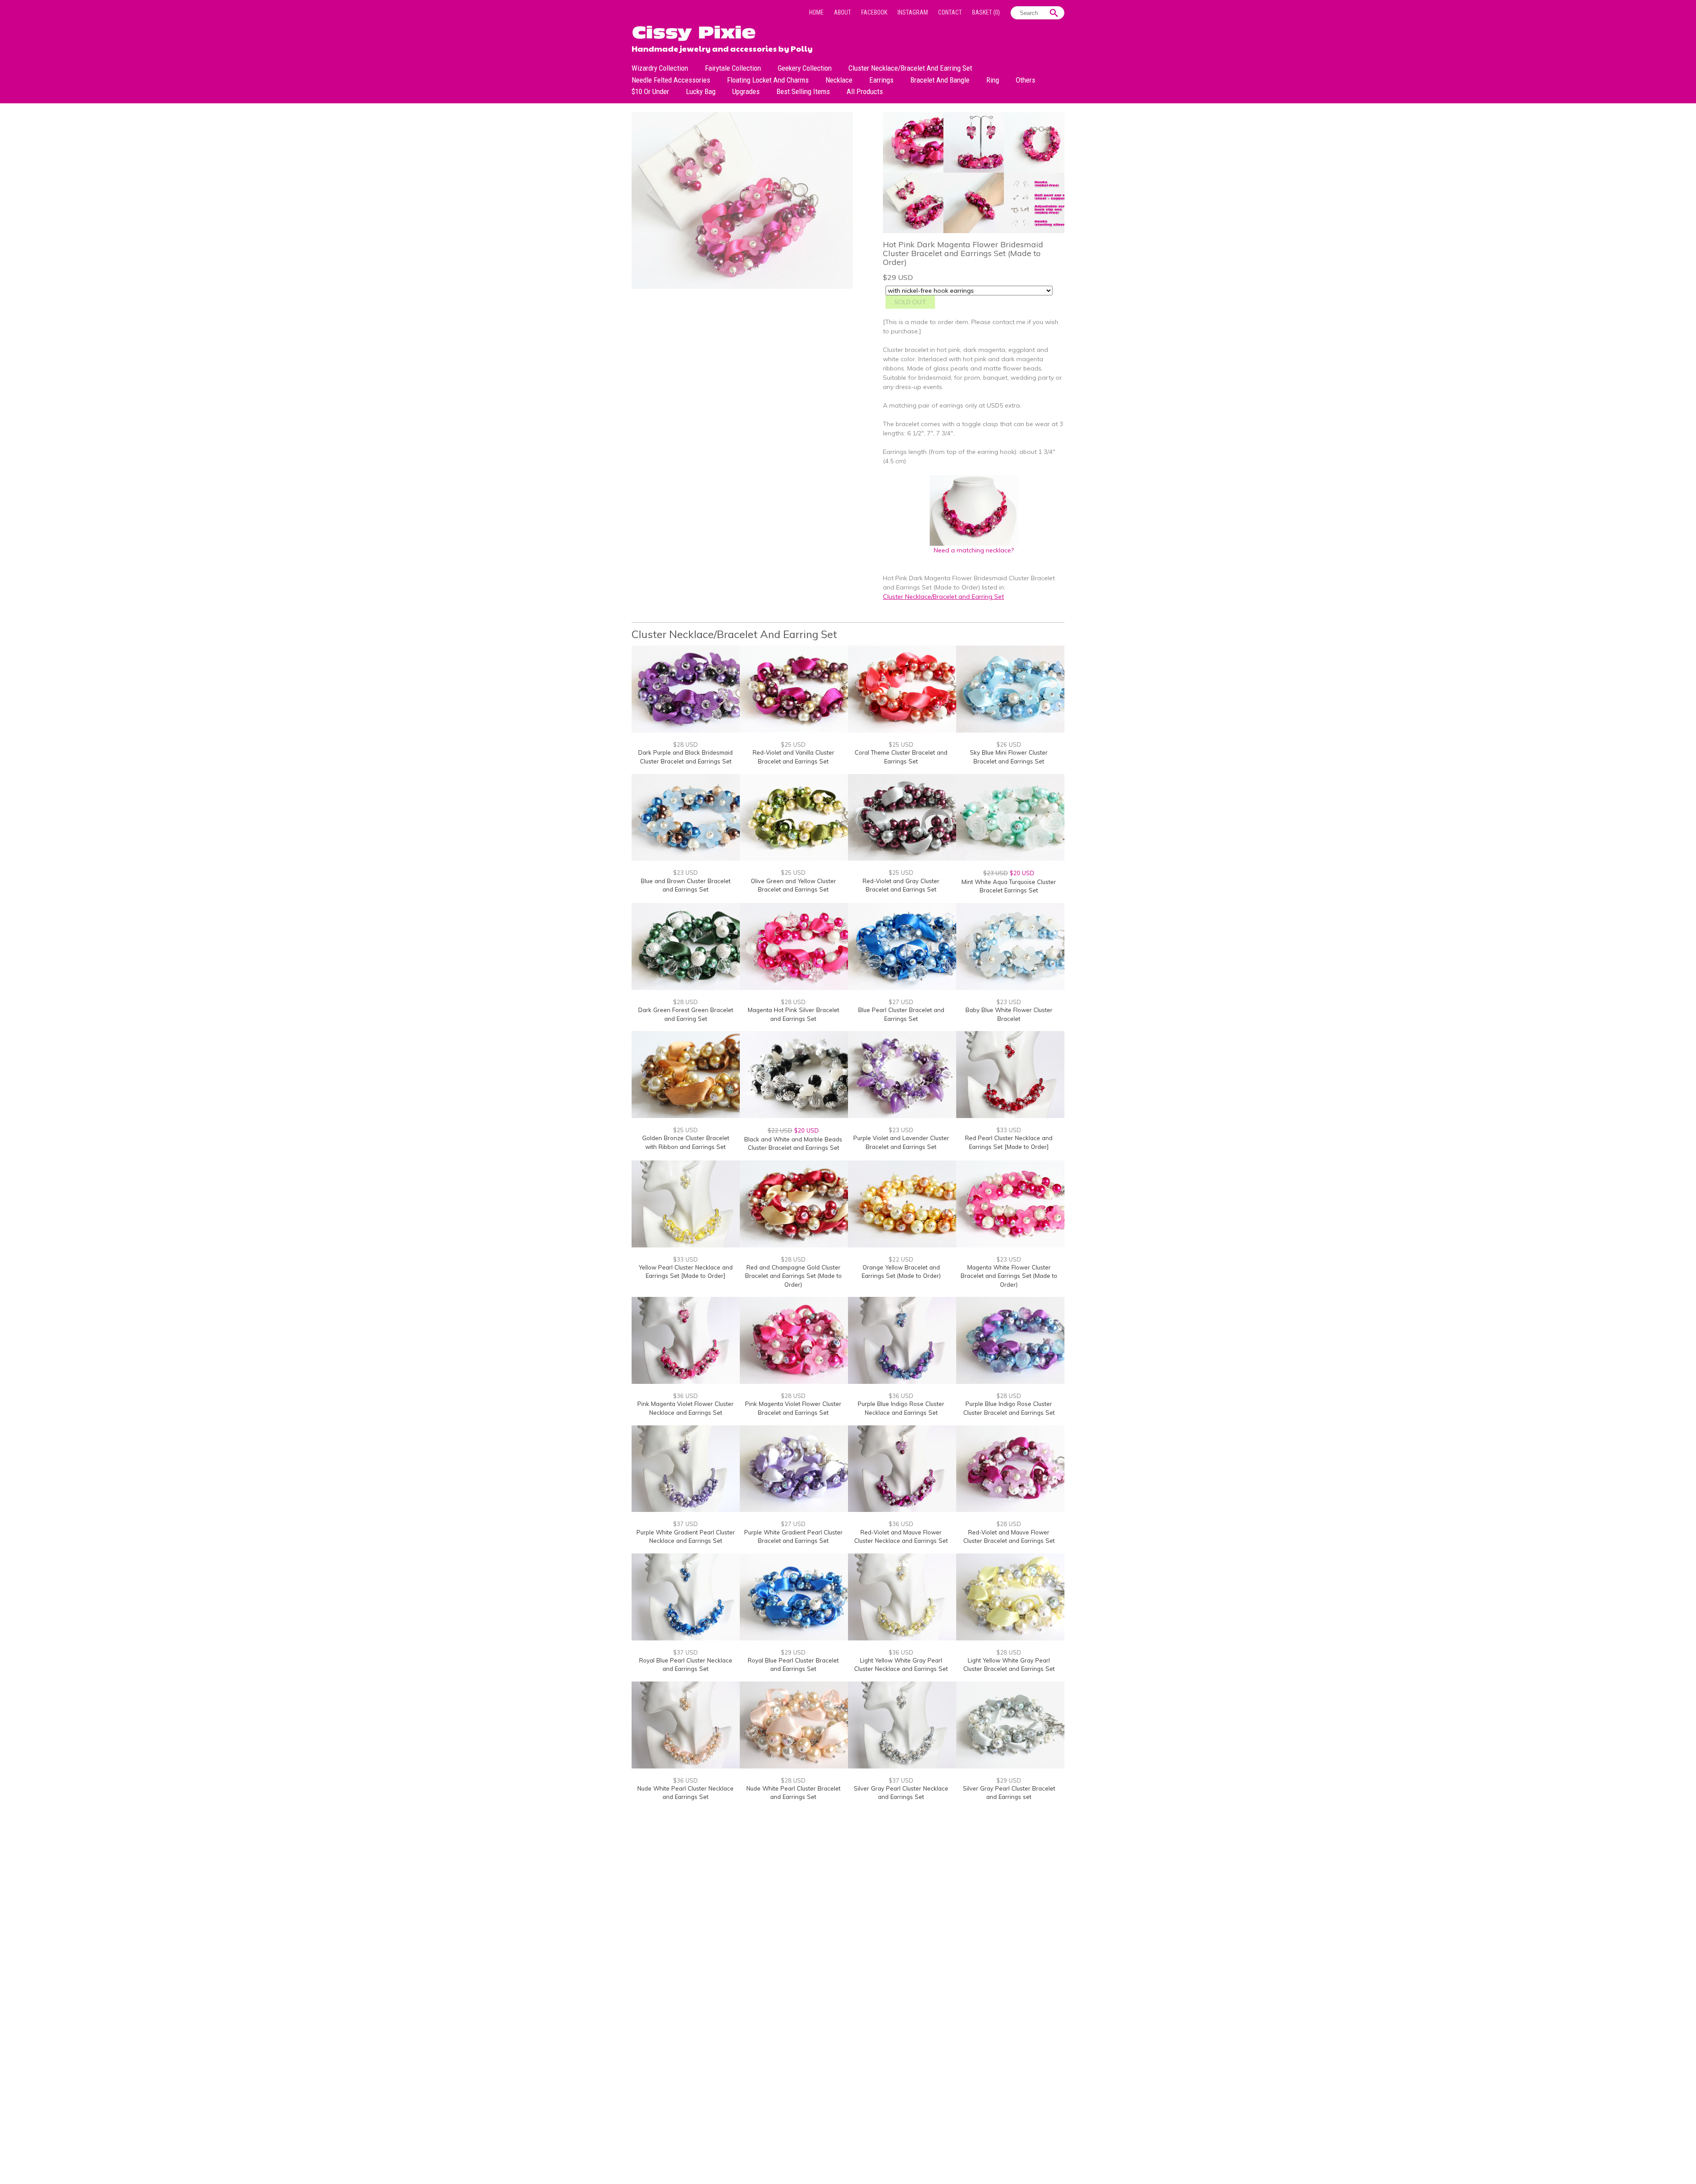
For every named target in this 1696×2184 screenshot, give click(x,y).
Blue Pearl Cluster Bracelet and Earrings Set (901, 1014)
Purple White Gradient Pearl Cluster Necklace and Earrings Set (686, 1537)
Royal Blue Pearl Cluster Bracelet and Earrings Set (793, 1665)
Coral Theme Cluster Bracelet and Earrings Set (901, 757)
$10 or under (650, 91)
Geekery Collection (805, 68)
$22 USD (901, 1259)
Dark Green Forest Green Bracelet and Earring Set (686, 1014)
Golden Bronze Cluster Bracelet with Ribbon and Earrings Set (686, 1142)
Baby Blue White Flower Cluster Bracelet (1009, 1014)
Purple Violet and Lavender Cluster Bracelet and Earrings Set (901, 1142)
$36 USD (685, 1396)
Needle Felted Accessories (671, 80)
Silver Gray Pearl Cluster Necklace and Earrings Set (901, 1793)
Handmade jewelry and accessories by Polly (722, 48)
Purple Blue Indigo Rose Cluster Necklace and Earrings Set (901, 1408)
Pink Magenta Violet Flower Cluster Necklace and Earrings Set (685, 1408)
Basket (986, 12)
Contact (950, 12)
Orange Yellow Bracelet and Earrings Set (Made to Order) (901, 1272)
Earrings (881, 80)
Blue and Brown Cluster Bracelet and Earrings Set (686, 885)
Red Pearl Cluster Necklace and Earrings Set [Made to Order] (1009, 1142)
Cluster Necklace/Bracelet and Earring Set (910, 68)
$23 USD (685, 873)
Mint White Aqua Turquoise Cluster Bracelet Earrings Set (1009, 886)
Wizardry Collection (660, 68)
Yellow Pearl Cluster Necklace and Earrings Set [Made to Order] (686, 1272)
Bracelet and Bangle (940, 80)
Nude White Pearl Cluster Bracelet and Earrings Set (793, 1793)
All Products (865, 91)
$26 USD (1009, 744)
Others (1026, 80)
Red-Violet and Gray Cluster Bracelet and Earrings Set (901, 885)
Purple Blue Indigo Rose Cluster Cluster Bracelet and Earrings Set (1009, 1408)
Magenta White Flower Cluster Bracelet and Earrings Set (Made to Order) (1009, 1276)
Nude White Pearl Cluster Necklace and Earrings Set (685, 1793)
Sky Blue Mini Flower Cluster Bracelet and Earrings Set (1009, 757)
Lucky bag (701, 91)
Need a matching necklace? (974, 550)
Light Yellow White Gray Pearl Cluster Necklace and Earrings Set (901, 1665)
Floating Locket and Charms (768, 80)
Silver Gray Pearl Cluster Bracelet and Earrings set (1009, 1793)
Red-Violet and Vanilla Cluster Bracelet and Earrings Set (793, 757)
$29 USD (793, 1652)
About (842, 12)
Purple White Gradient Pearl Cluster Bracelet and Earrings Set (793, 1537)
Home (816, 12)
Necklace (839, 80)
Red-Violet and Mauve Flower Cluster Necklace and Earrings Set (901, 1537)
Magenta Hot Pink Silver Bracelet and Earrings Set (793, 1014)
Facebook (874, 12)
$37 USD (685, 1524)
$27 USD (901, 1002)
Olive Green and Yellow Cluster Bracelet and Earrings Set (793, 885)
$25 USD (793, 744)
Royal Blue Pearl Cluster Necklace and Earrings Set (686, 1665)
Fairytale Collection (733, 68)
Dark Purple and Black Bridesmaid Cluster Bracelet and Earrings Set (685, 757)
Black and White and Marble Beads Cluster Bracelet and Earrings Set (793, 1144)
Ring (993, 80)
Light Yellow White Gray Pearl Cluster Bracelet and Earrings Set (1009, 1665)
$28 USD (685, 744)
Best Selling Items (803, 91)
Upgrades (746, 91)
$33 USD (1009, 1130)
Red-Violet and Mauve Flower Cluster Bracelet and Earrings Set (1009, 1537)
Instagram (913, 12)
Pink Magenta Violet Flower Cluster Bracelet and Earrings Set (793, 1408)
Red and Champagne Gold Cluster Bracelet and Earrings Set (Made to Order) (793, 1276)
